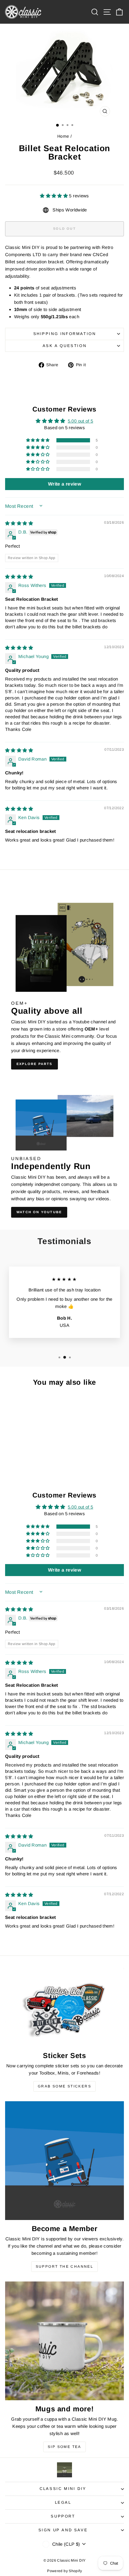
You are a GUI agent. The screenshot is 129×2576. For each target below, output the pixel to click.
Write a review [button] (64, 484)
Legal (63, 2502)
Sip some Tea (64, 2447)
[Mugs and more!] (64, 2341)
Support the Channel (65, 2266)
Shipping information (65, 334)
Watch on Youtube (39, 1212)
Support (63, 2516)
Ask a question (64, 346)
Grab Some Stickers (64, 2086)
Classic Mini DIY (63, 2489)
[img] (19, 523)
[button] (54, 196)
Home (63, 136)
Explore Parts (34, 1064)
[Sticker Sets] (64, 2007)
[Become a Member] (64, 2161)
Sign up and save (63, 2530)
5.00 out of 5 (81, 421)
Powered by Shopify (64, 2571)
